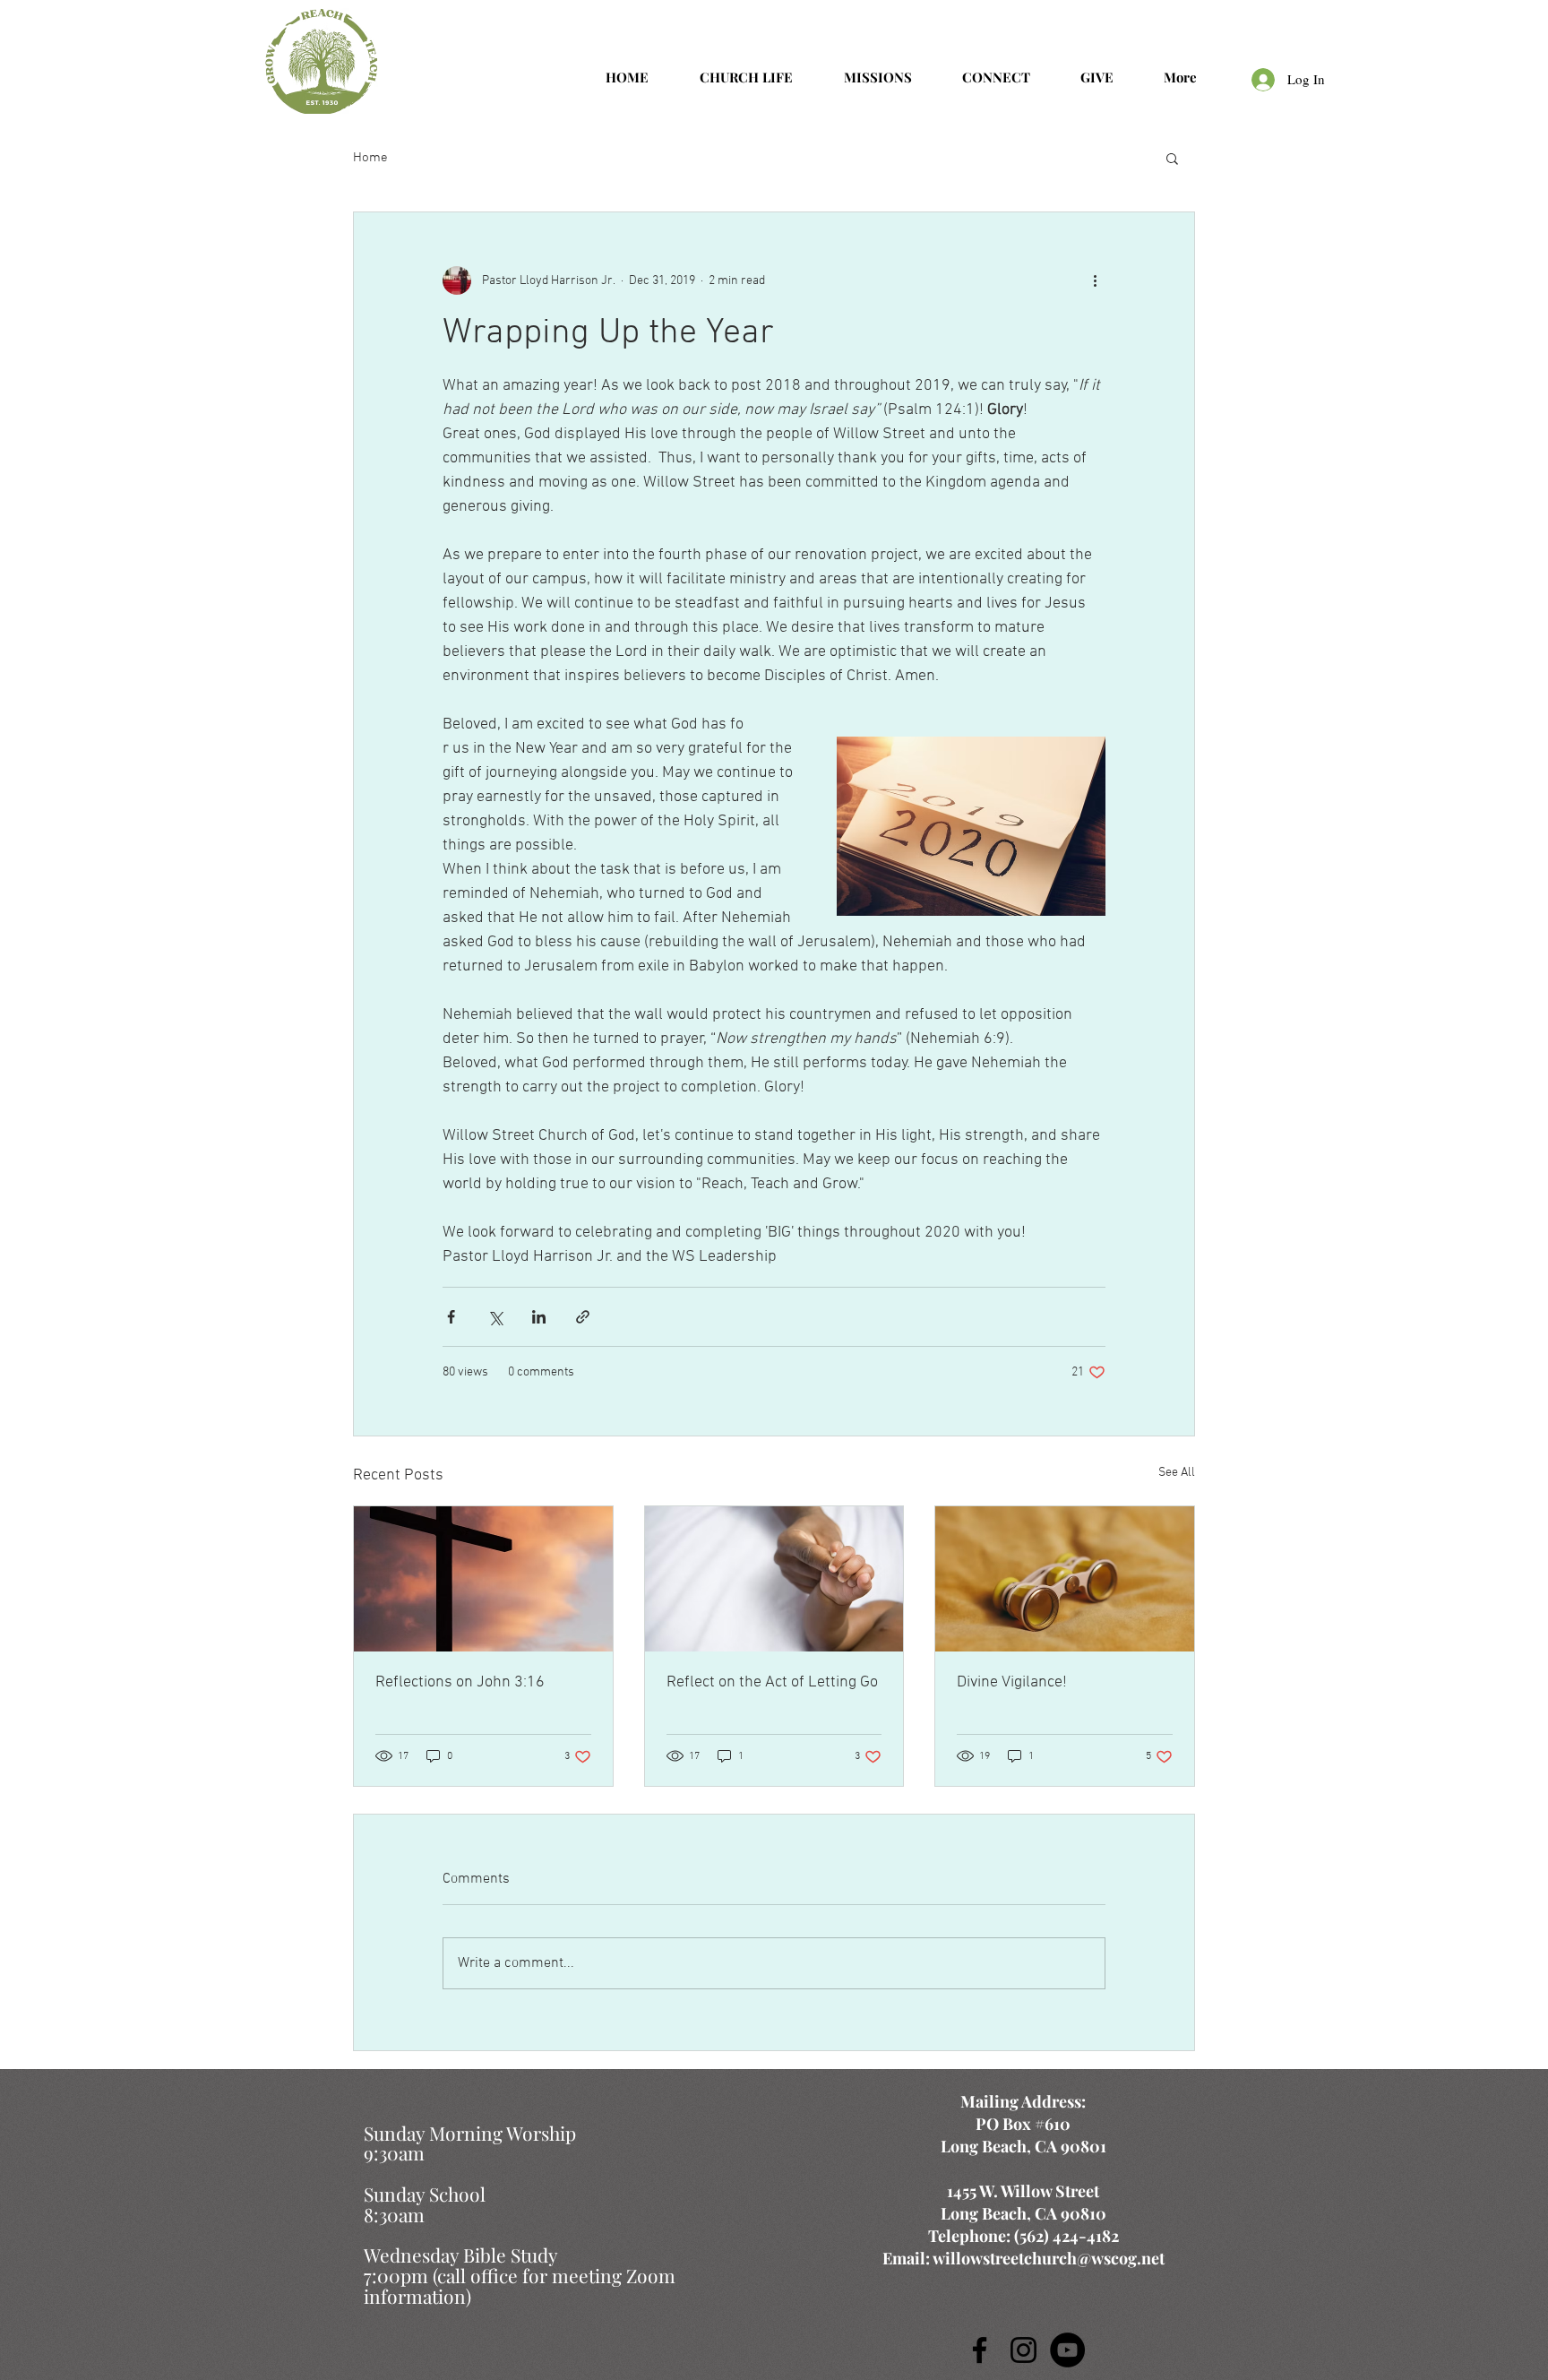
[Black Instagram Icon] (1023, 2350)
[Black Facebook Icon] (980, 2350)
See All (1177, 1473)
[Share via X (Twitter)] (495, 1317)
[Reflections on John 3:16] (483, 1579)
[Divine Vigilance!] (1065, 1579)
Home (370, 158)
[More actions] (1095, 280)
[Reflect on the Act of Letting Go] (774, 1579)
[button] (1172, 158)
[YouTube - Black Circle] (1067, 2350)
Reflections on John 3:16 (460, 1682)
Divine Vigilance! (1012, 1682)
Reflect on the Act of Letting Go (772, 1682)
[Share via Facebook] (451, 1317)
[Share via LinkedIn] (539, 1317)
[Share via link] (583, 1317)
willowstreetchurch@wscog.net (1049, 2258)
